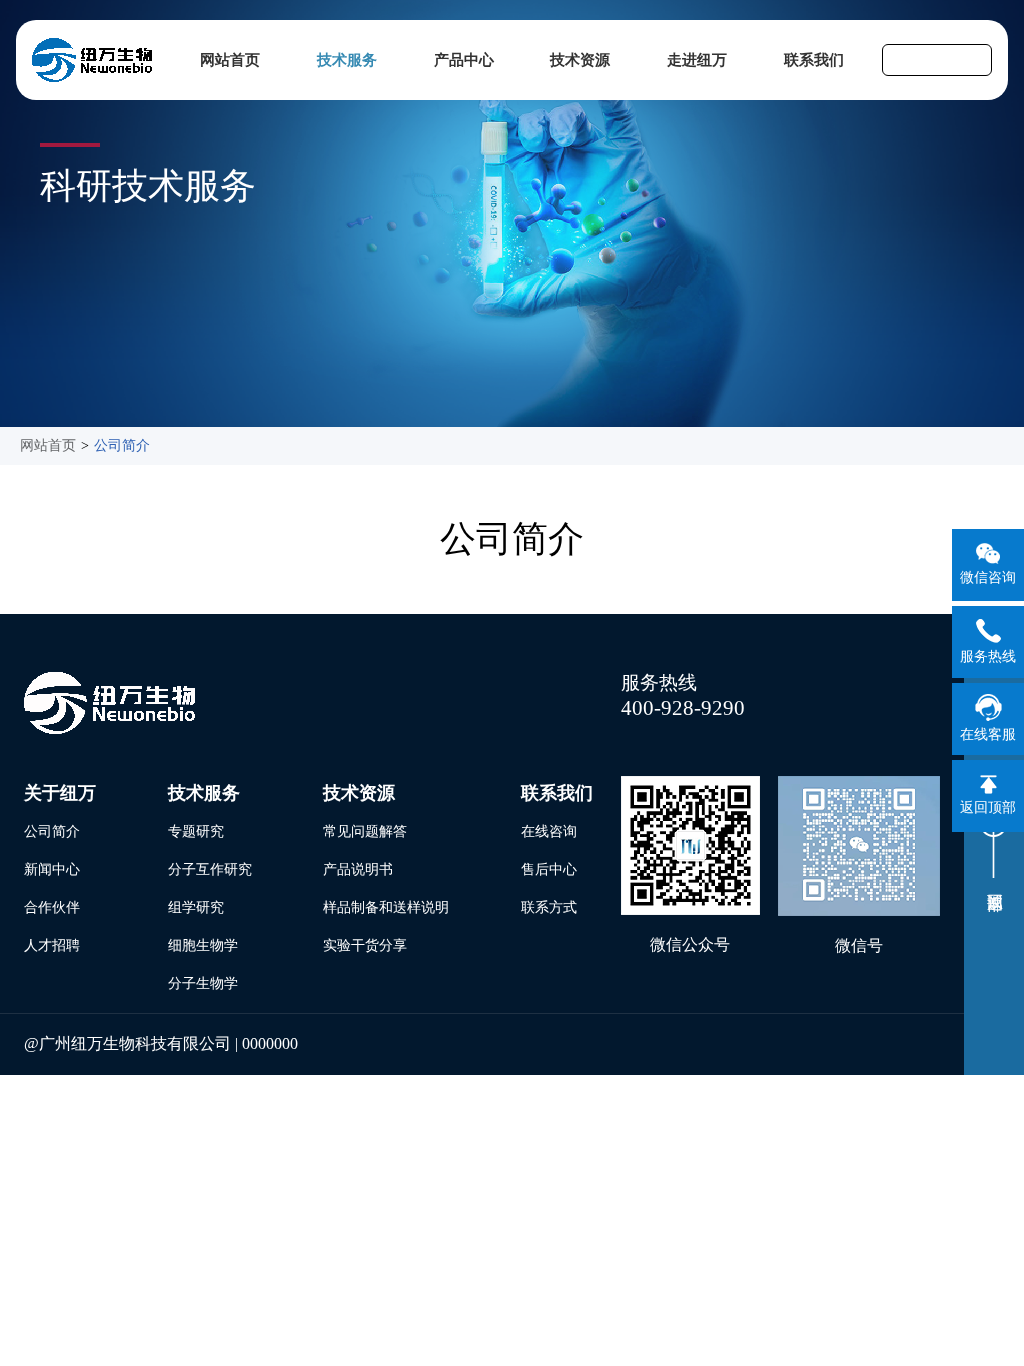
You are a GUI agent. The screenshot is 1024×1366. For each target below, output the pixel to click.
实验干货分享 (365, 945)
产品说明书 (358, 869)
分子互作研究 (210, 869)
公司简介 (122, 445)
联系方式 (549, 907)
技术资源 (580, 60)
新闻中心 (52, 869)
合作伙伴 (52, 907)
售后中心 (549, 869)
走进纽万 (697, 60)
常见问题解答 (365, 831)
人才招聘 (52, 945)
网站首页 (230, 60)
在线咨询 (549, 831)
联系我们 (814, 60)
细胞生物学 (203, 945)
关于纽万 (60, 793)
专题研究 (196, 831)
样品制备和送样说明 (386, 907)
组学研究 (196, 907)
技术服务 (347, 60)
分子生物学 (203, 983)
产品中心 (464, 60)
